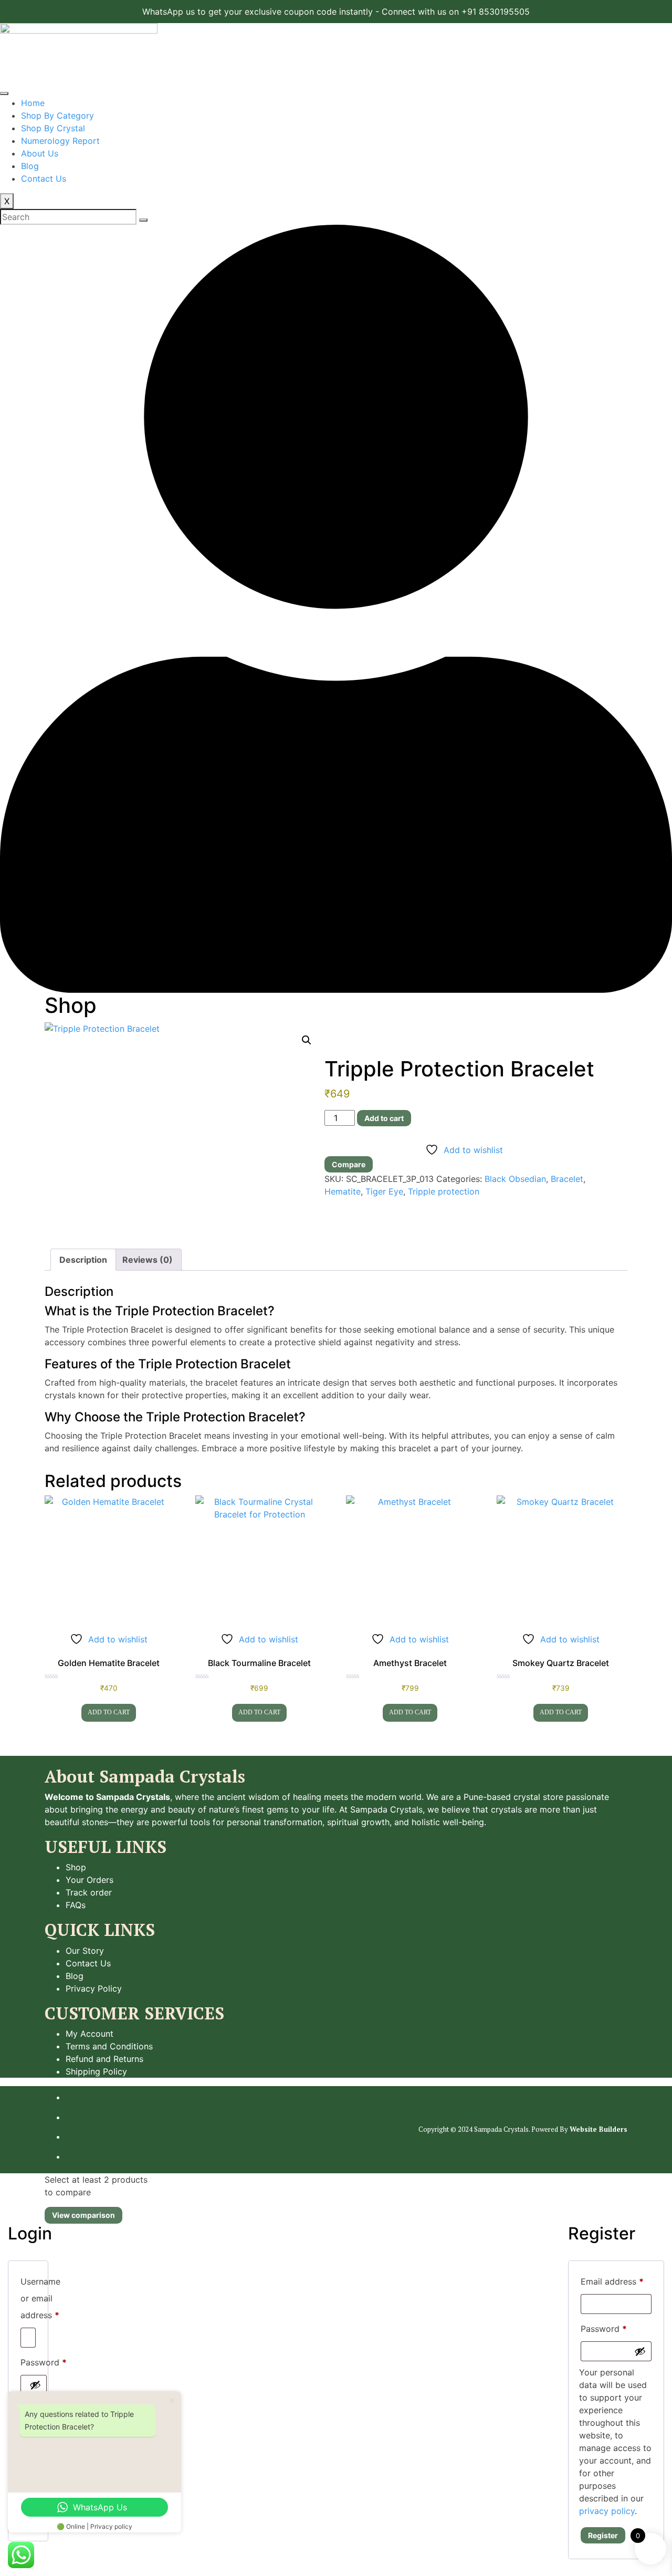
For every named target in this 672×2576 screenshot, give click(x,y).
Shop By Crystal (53, 128)
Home (33, 103)
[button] (307, 1040)
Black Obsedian (515, 1179)
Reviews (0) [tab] (148, 1260)
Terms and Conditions (109, 2046)
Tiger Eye (384, 1191)
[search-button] (143, 220)
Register (603, 2535)
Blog (30, 166)
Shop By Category (57, 116)
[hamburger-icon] (4, 93)
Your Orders (90, 1880)
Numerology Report (60, 141)
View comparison (83, 2215)
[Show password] (35, 2385)
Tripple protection (444, 1191)
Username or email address (40, 2298)
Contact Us (44, 179)
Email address (612, 2281)
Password (44, 2362)
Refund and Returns (104, 2059)
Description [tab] (83, 1260)
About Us (40, 153)
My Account (90, 2034)
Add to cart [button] (109, 1712)
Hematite (343, 1191)
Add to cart (384, 1118)
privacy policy (607, 2511)
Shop (76, 1867)
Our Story (85, 1951)
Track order (89, 1892)
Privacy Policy (94, 1988)
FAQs (76, 1905)
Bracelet (567, 1179)
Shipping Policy (96, 2071)
